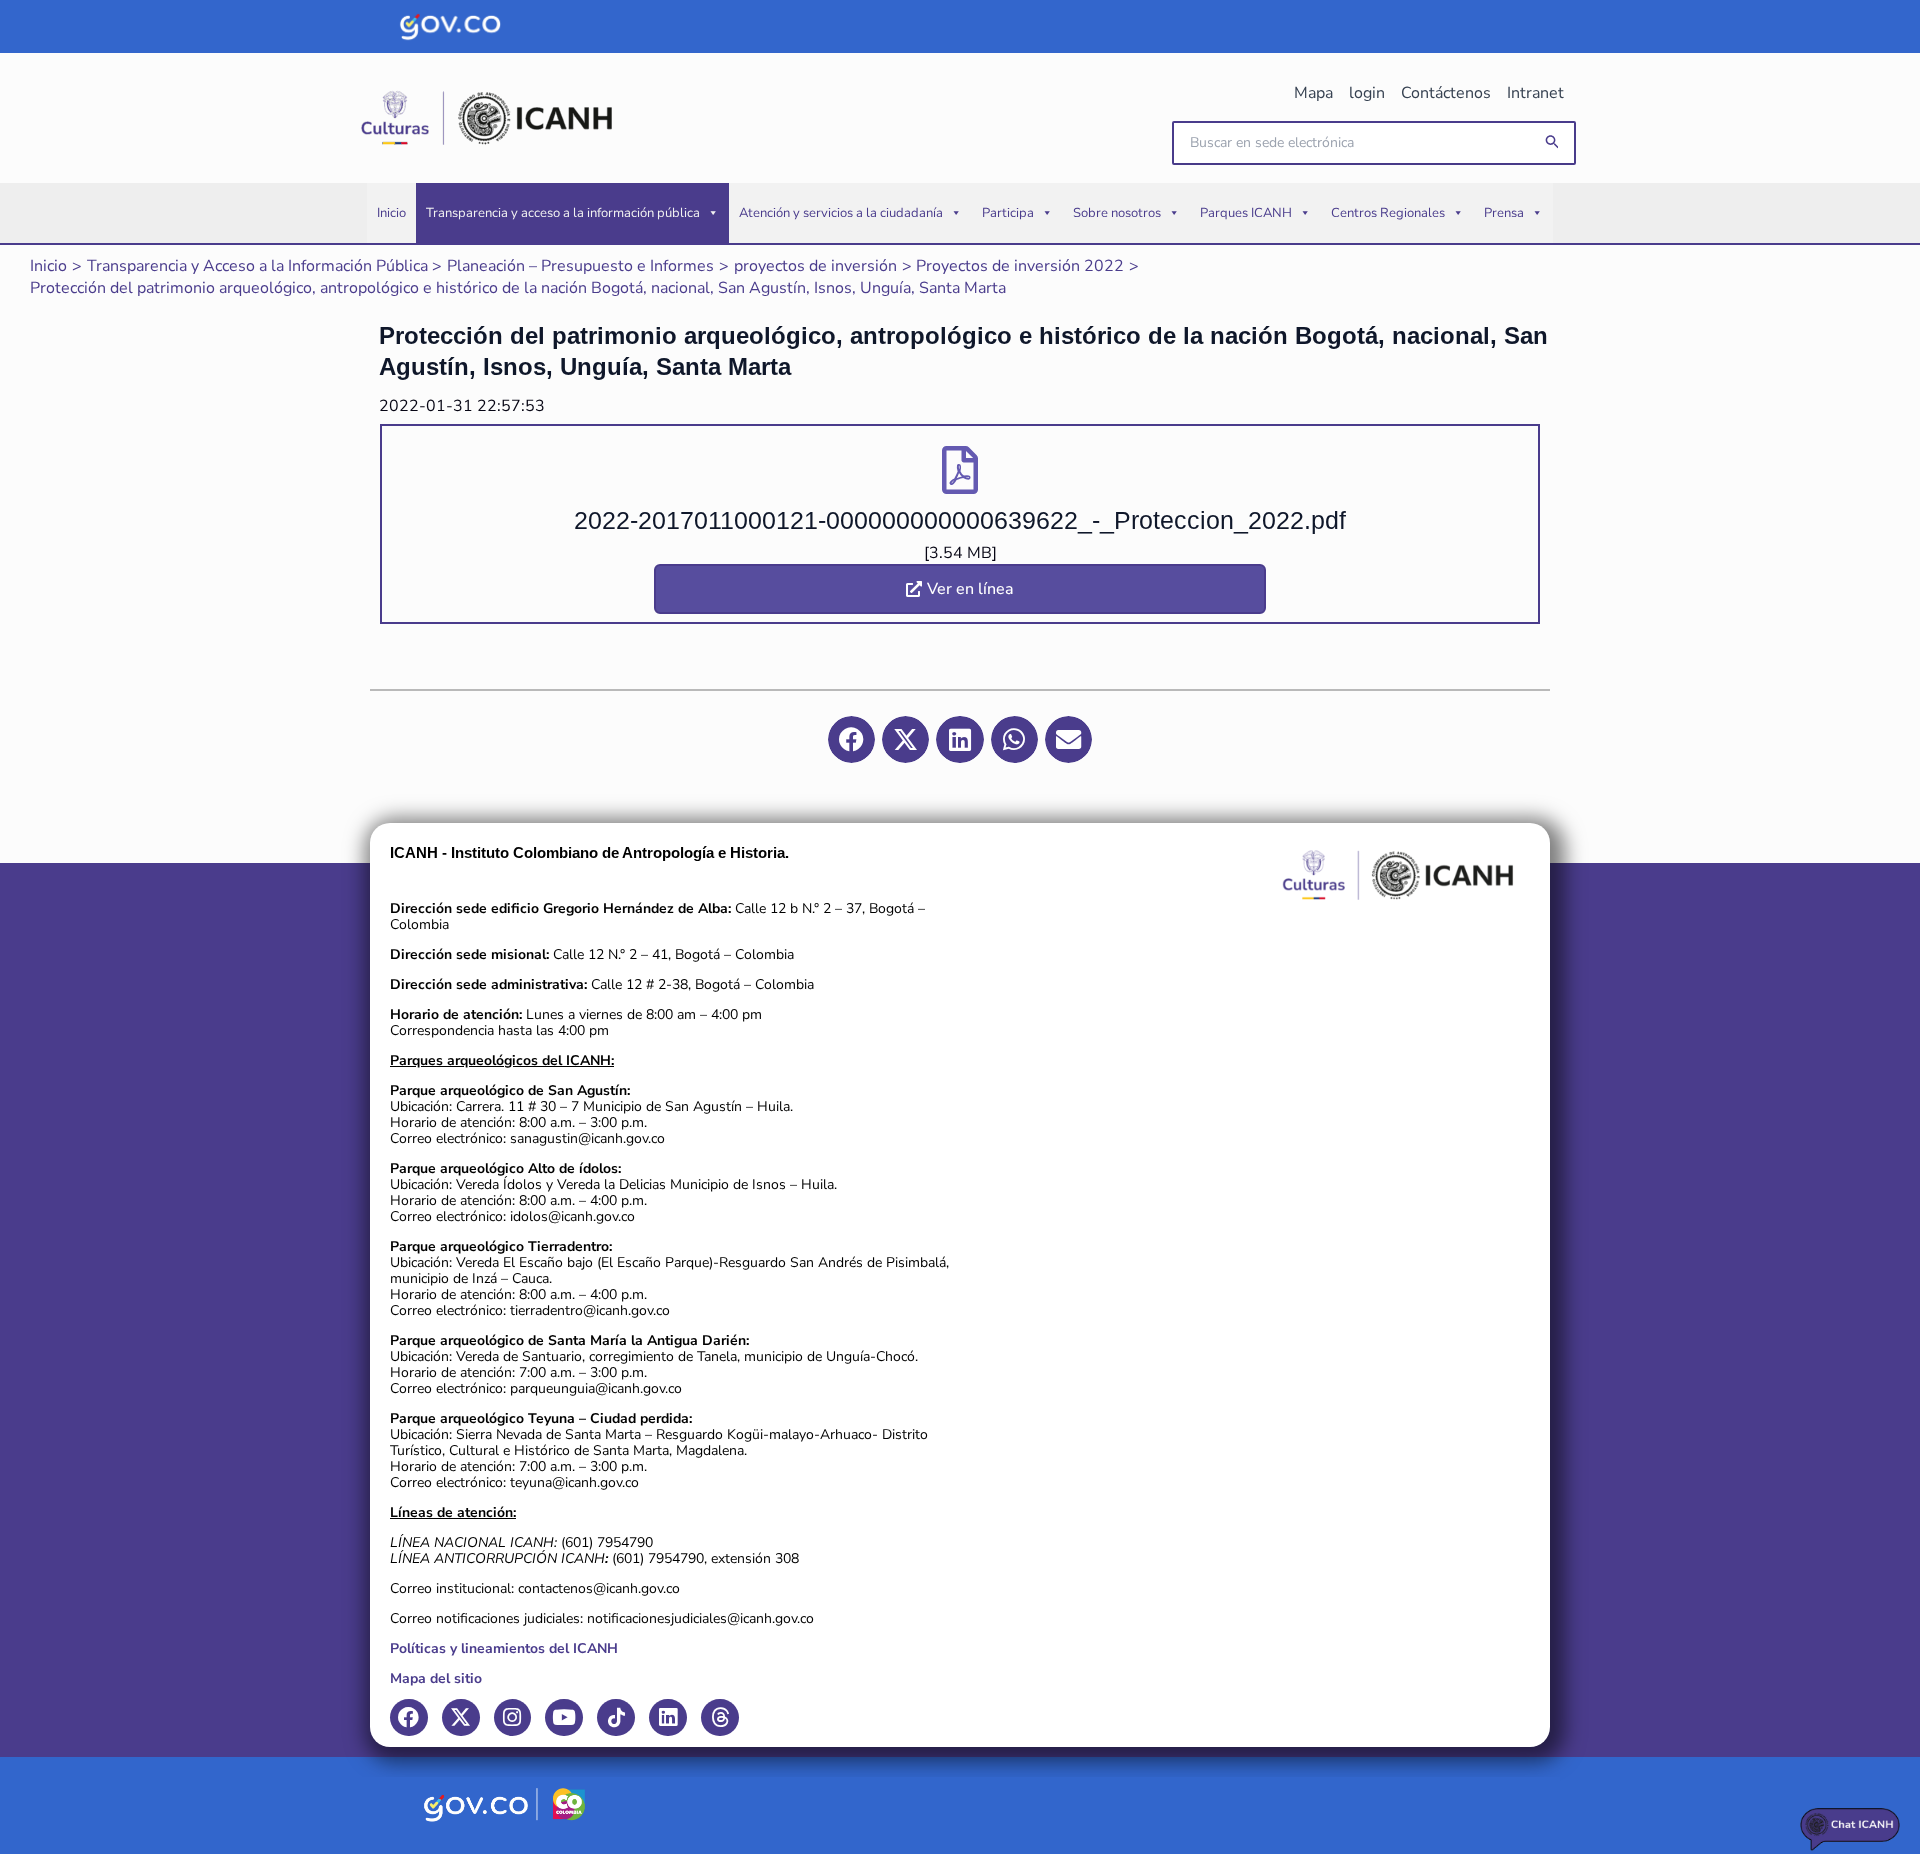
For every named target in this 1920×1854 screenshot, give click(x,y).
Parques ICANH (1246, 213)
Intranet (1535, 93)
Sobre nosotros (1117, 213)
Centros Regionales (1388, 213)
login (1367, 93)
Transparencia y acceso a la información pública (563, 213)
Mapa (1313, 93)
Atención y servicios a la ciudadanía (841, 213)
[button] (1553, 142)
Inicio (391, 213)
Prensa (1504, 213)
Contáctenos (1446, 93)
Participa (1008, 213)
